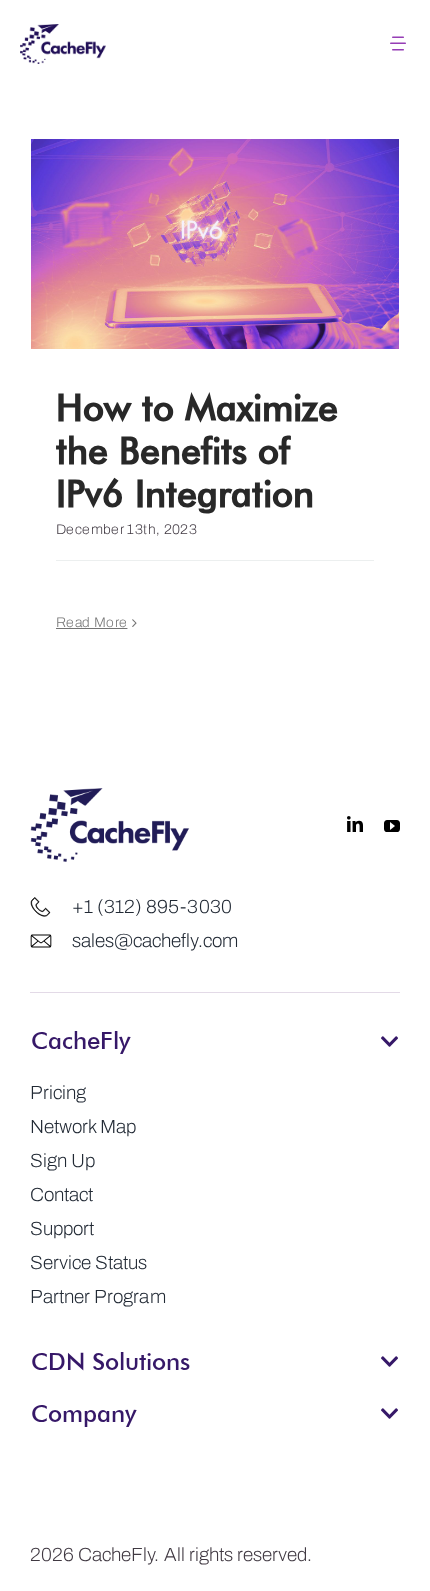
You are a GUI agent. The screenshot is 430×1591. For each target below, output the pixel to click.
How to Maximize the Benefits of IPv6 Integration (197, 449)
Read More (91, 622)
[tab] (215, 1034)
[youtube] (392, 825)
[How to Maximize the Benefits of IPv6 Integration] (215, 244)
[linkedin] (355, 825)
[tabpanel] (215, 1195)
